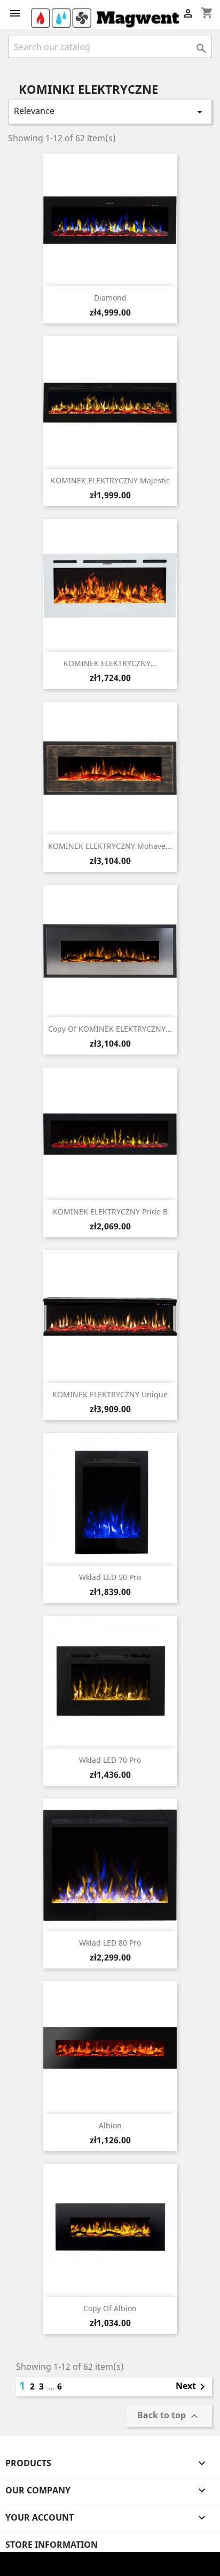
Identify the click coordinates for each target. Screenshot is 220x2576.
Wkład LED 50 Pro (110, 1577)
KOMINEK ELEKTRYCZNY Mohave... (110, 846)
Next (192, 2387)
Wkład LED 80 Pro (110, 1943)
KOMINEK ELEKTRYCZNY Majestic (110, 480)
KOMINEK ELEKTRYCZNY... (110, 663)
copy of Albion (110, 2308)
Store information (52, 2545)
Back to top (169, 2416)
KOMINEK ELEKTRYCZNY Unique (110, 1394)
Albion (110, 2125)
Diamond (110, 298)
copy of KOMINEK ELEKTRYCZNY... (110, 1029)
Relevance (110, 112)
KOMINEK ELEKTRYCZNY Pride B (110, 1212)
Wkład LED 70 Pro (110, 1760)
